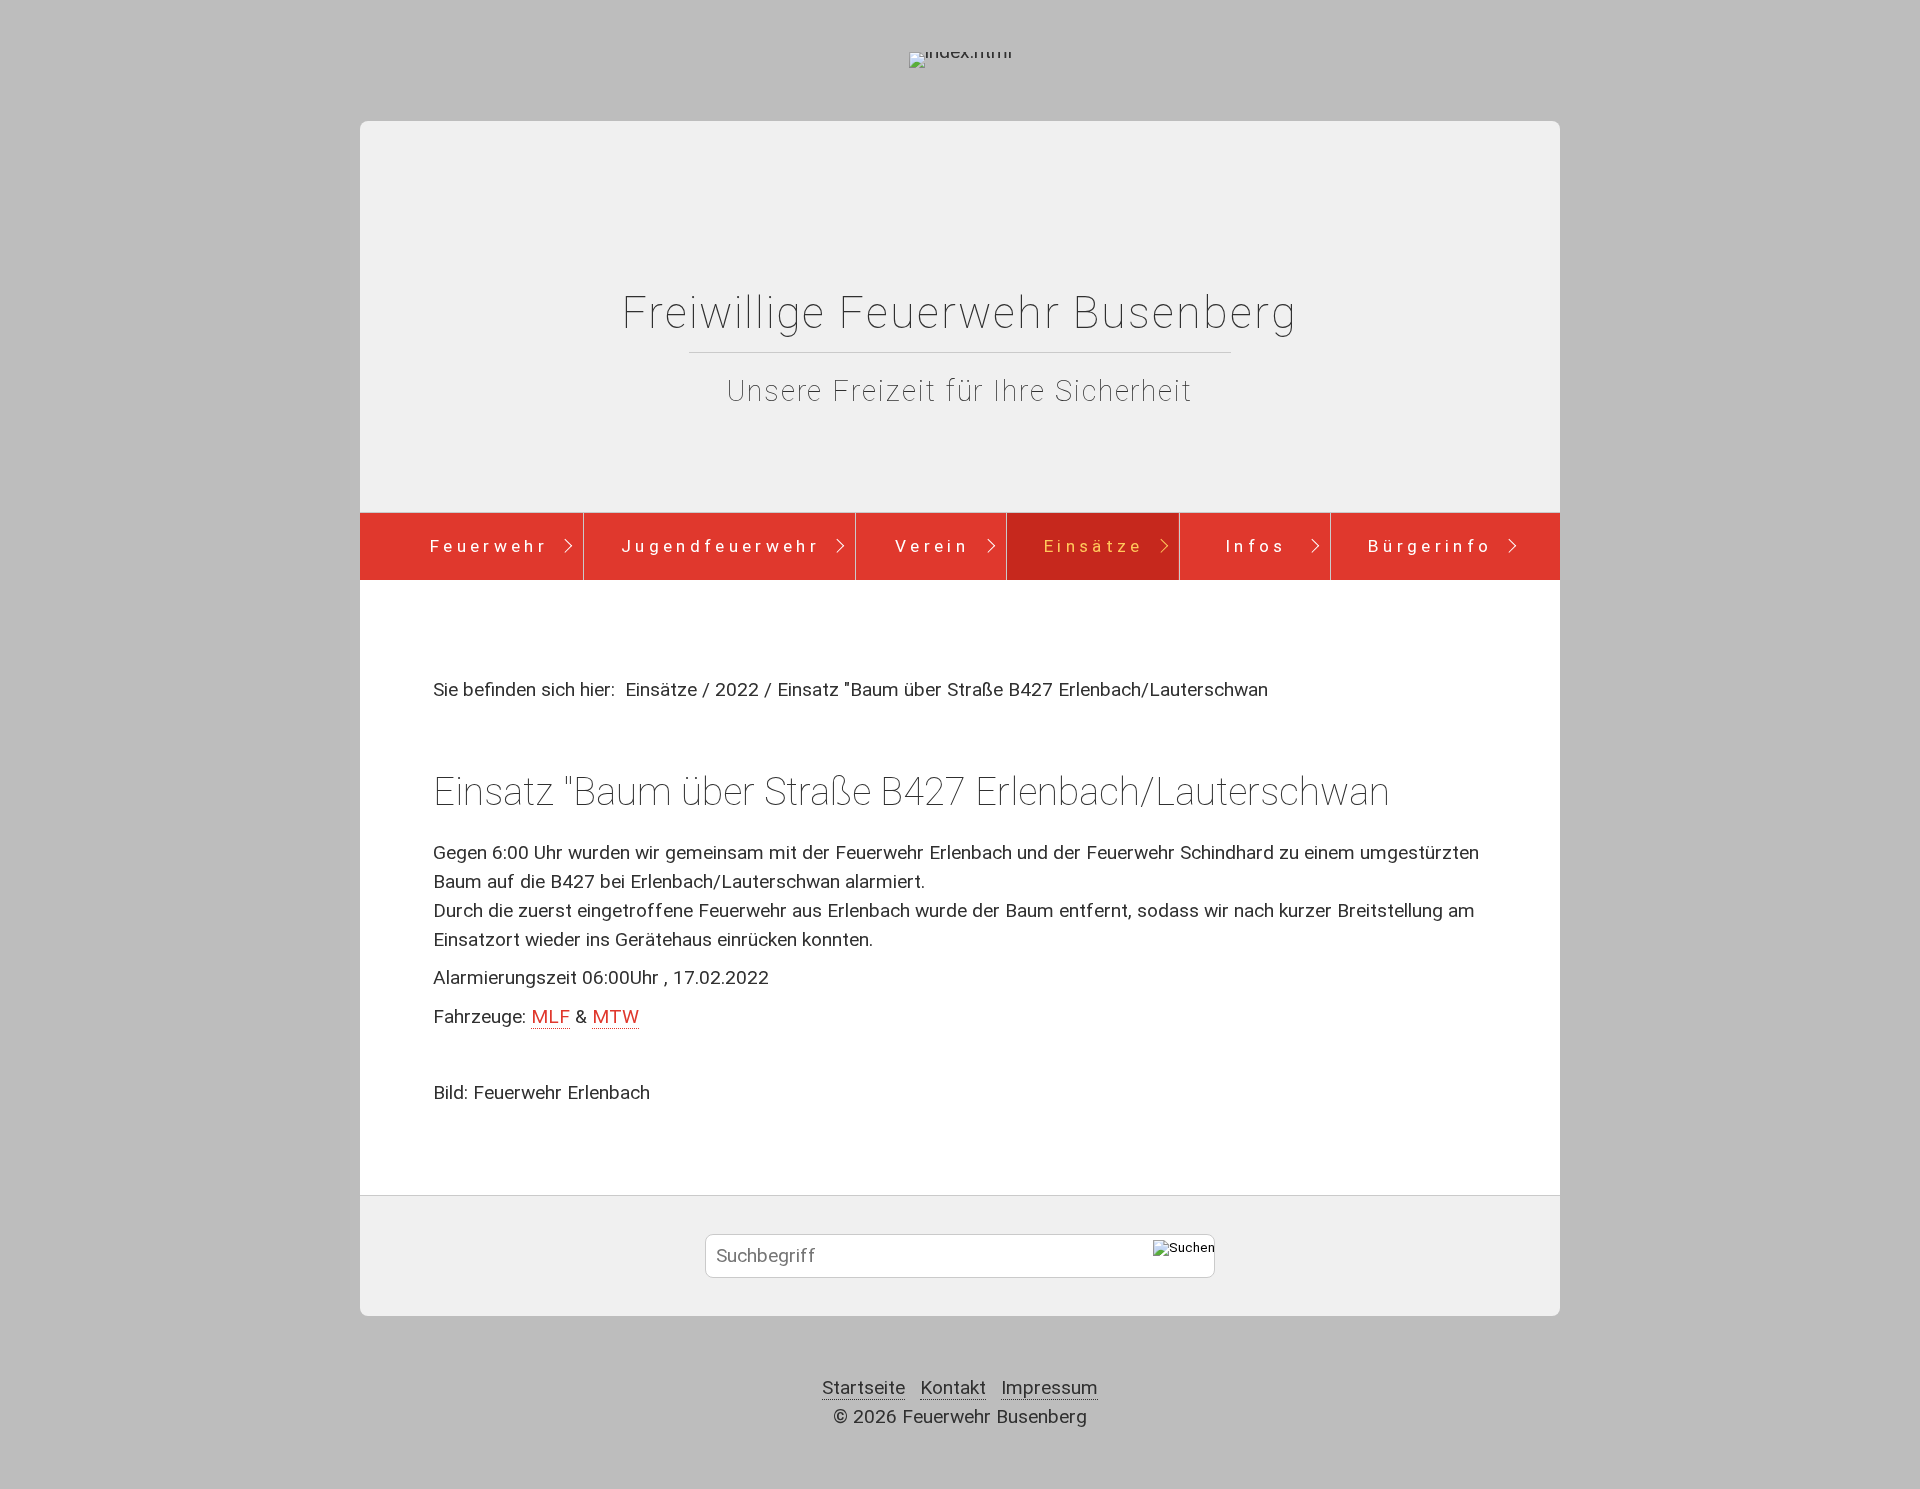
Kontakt (953, 1387)
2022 (737, 689)
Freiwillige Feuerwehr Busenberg (960, 313)
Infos (1256, 546)
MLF (550, 1016)
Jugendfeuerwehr (720, 546)
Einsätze (1094, 546)
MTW (615, 1016)
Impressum (1049, 1387)
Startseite (863, 1387)
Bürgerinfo (1430, 546)
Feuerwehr (489, 546)
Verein (932, 546)
